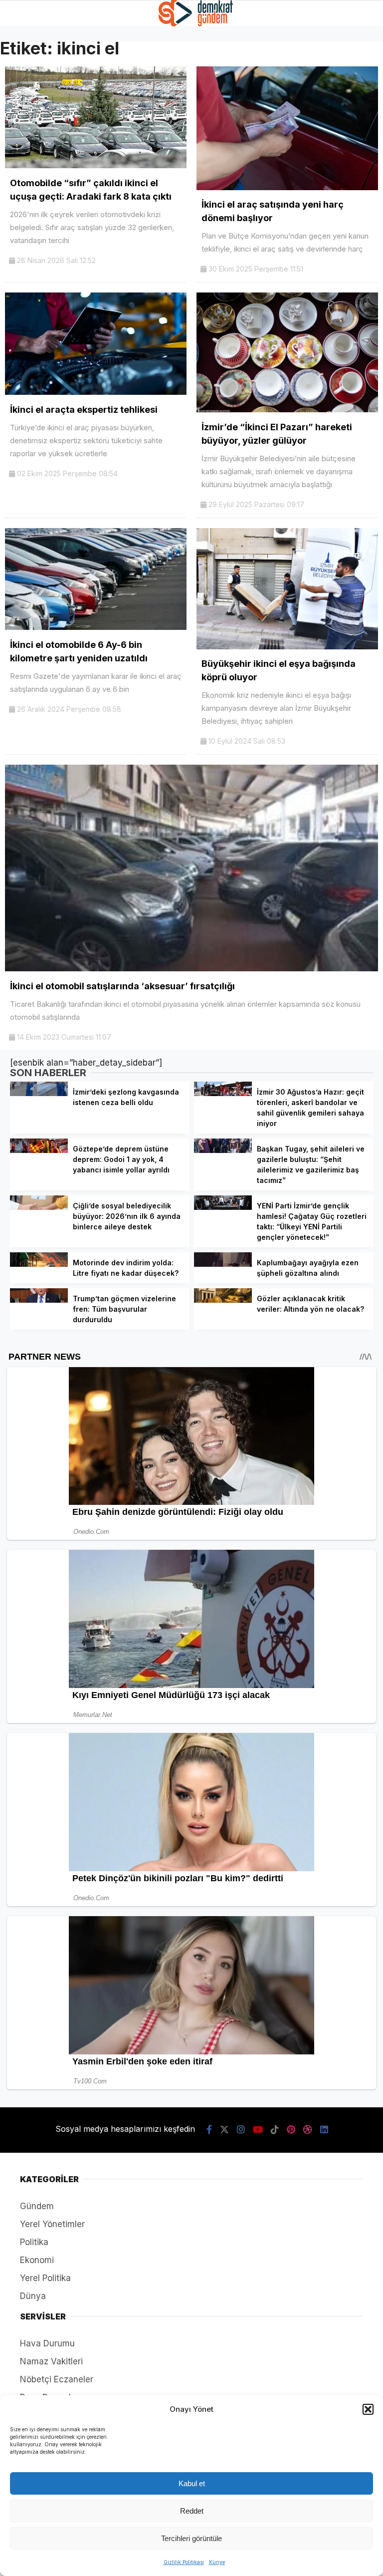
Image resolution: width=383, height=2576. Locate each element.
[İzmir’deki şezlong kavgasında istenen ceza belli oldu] (39, 1093)
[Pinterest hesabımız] (291, 2130)
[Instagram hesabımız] (241, 2130)
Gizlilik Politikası (184, 2562)
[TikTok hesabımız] (275, 2130)
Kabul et (192, 2483)
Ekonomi (37, 2260)
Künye (217, 2562)
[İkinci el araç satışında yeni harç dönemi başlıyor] (287, 187)
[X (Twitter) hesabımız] (224, 2130)
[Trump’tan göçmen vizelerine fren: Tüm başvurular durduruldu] (39, 1300)
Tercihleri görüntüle (191, 2538)
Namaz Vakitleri (51, 2361)
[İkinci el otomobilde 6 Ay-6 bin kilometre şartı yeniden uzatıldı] (96, 627)
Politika (34, 2242)
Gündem (37, 2206)
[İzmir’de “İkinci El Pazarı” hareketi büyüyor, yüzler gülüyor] (287, 409)
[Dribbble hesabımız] (308, 2130)
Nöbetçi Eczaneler (57, 2379)
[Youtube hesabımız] (258, 2130)
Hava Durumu (47, 2343)
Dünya (33, 2296)
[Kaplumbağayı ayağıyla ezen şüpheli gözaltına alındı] (223, 1264)
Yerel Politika (45, 2278)
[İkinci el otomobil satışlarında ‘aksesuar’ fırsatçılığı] (191, 968)
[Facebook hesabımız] (209, 2130)
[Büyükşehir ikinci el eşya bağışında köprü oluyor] (287, 646)
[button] (368, 2409)
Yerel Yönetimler (52, 2224)
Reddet (192, 2511)
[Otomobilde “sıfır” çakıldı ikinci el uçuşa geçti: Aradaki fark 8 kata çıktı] (96, 165)
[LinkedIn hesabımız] (324, 2130)
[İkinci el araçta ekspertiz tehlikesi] (96, 392)
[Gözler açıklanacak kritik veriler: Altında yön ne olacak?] (223, 1300)
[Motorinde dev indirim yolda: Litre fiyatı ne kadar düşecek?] (39, 1264)
